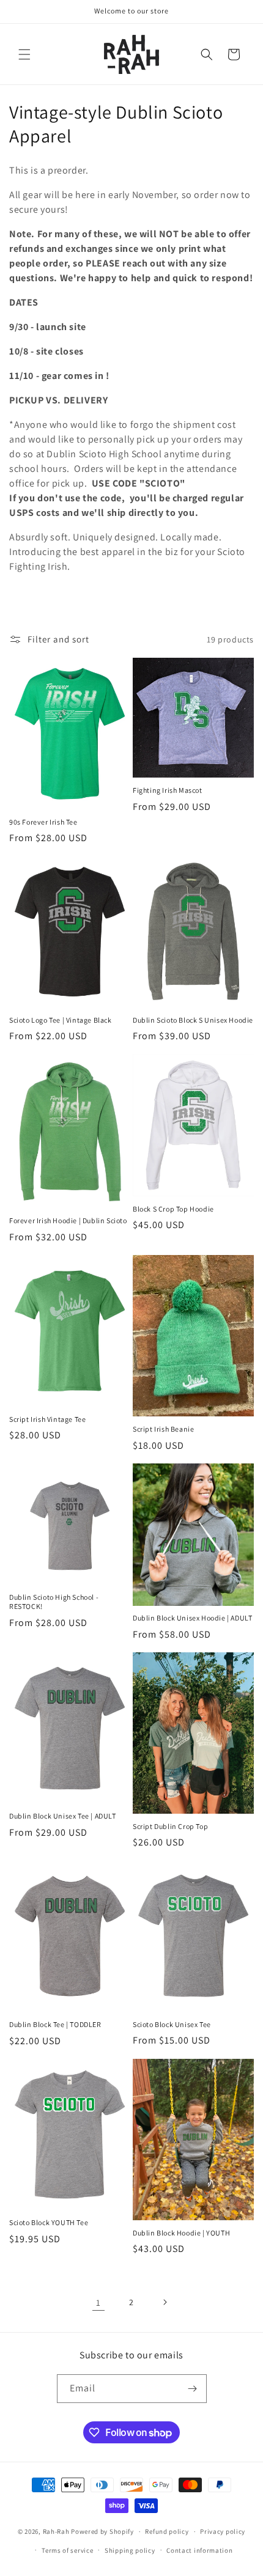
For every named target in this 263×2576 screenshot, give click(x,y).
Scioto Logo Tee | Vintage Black (61, 1020)
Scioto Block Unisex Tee (172, 2024)
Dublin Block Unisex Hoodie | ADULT (192, 1618)
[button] (24, 54)
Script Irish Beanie (163, 1429)
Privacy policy (223, 2531)
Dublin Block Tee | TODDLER (55, 2024)
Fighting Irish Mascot (168, 790)
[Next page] (165, 2302)
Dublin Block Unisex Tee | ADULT (63, 1816)
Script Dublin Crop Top (170, 1826)
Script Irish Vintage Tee (47, 1419)
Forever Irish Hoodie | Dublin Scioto (68, 1220)
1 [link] (98, 2302)
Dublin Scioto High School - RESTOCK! (54, 1602)
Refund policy (167, 2531)
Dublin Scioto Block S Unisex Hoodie (193, 1020)
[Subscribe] (193, 2389)
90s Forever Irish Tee (43, 822)
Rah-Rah (57, 2531)
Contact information (199, 2550)
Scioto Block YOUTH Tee (49, 2222)
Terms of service (67, 2550)
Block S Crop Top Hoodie (173, 1209)
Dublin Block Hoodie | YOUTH (181, 2233)
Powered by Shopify (102, 2531)
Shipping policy (130, 2550)
